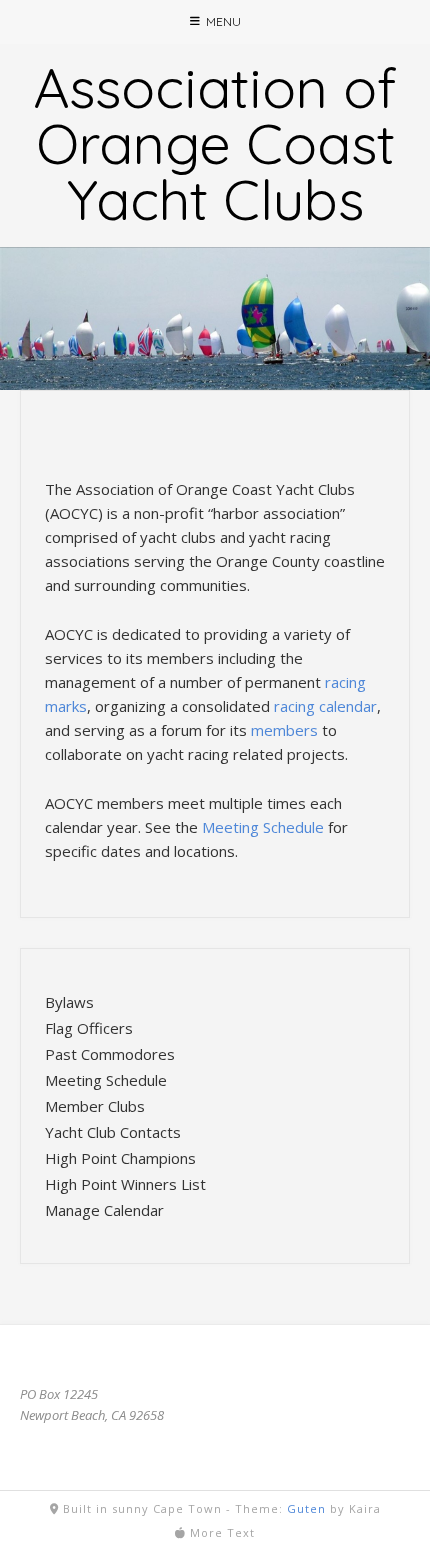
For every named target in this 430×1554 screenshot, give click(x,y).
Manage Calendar (104, 1210)
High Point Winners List (125, 1184)
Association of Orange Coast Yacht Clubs (215, 143)
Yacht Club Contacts (113, 1132)
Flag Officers (89, 1028)
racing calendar (325, 706)
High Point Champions (120, 1158)
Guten (306, 1508)
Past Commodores (110, 1054)
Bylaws (69, 1002)
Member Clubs (95, 1106)
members (284, 730)
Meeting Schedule (263, 827)
